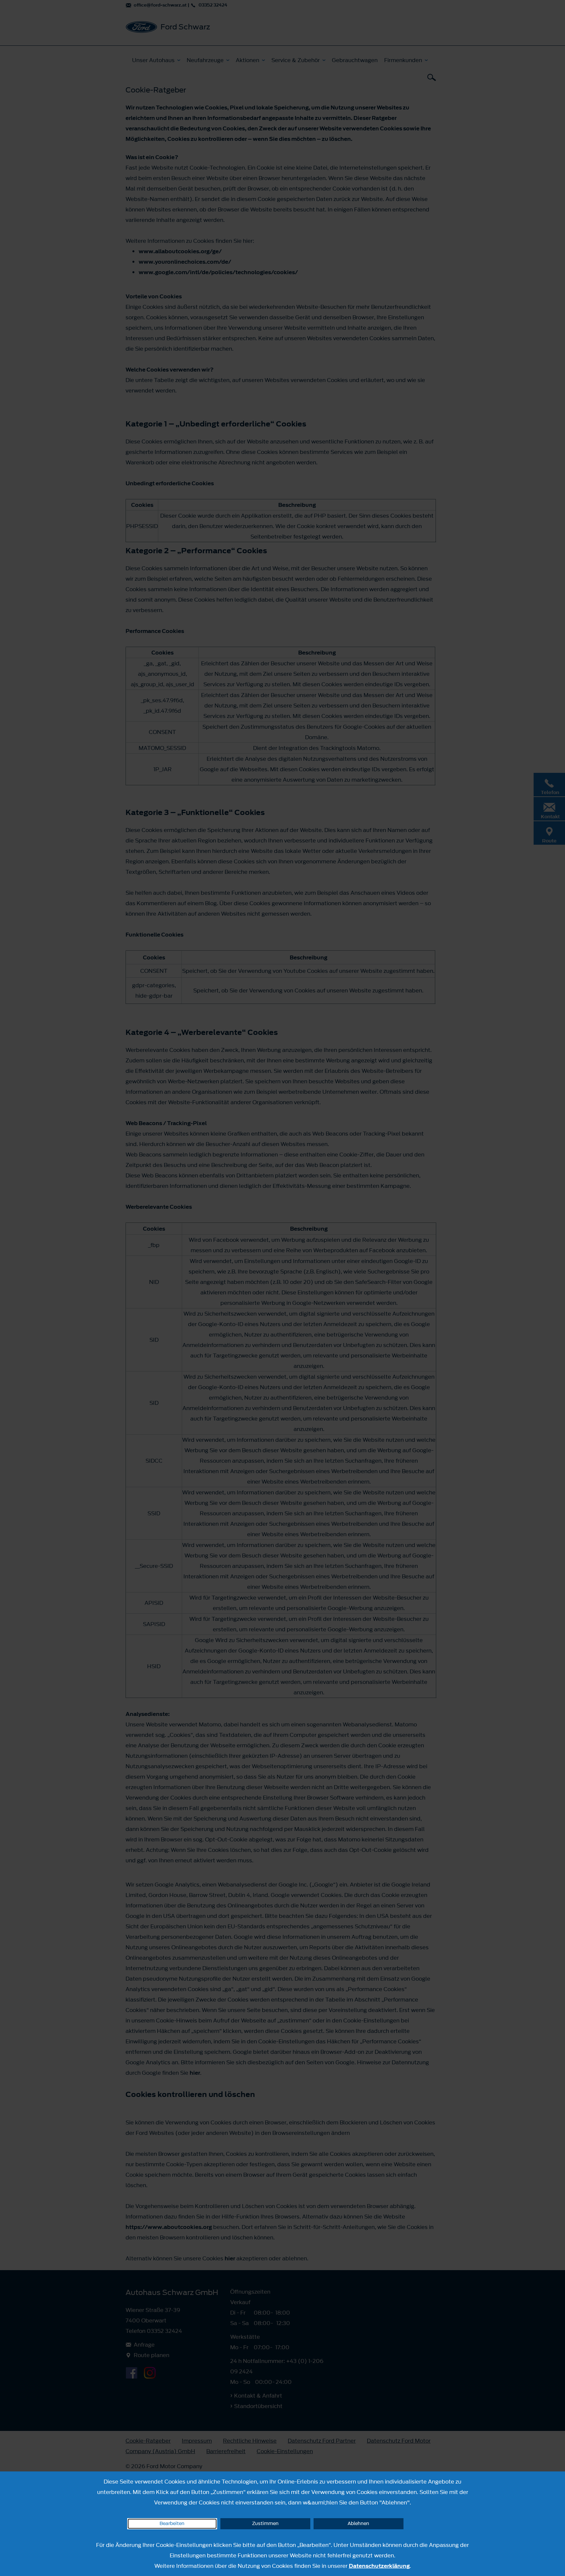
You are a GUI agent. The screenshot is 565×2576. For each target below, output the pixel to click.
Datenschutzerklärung (379, 2566)
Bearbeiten (172, 2524)
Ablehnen (358, 2524)
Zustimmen (265, 2524)
